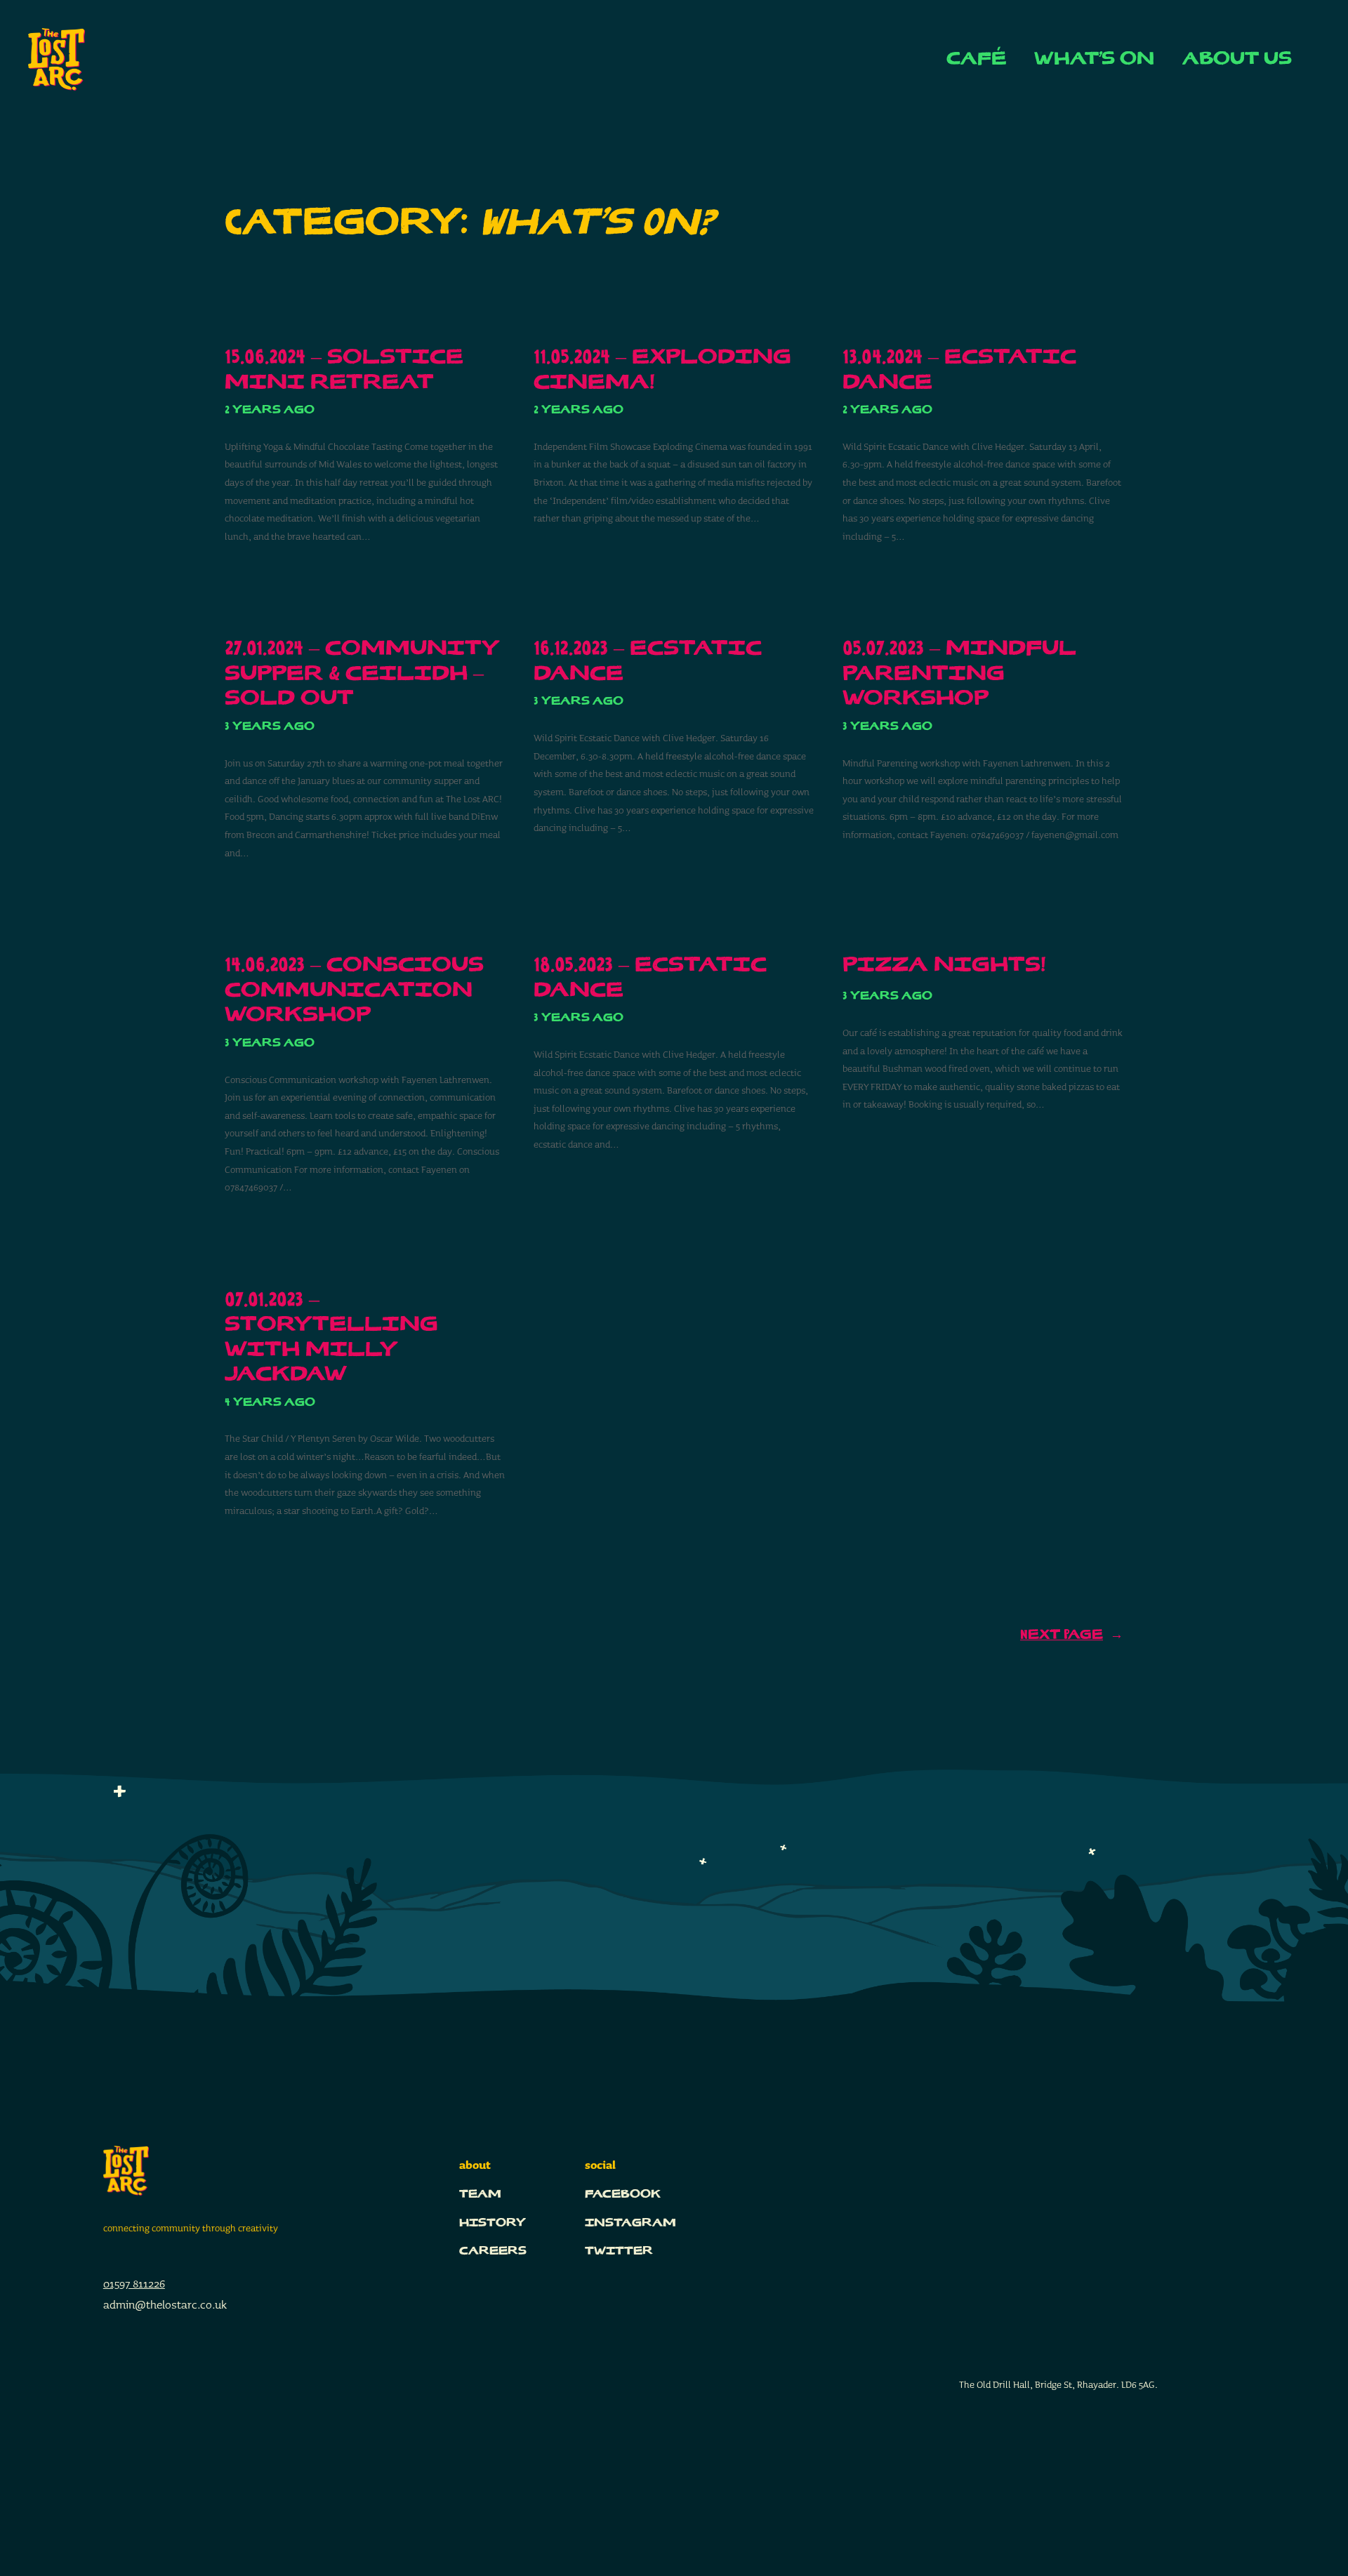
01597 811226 (134, 2284)
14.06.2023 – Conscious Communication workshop (354, 990)
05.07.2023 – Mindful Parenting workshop (959, 674)
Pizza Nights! (944, 965)
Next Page (1072, 1635)
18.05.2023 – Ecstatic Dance (650, 978)
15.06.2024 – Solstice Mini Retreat (344, 370)
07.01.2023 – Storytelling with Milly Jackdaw (331, 1338)
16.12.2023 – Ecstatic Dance (648, 662)
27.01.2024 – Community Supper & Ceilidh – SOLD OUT (362, 674)
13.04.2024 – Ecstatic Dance (959, 370)
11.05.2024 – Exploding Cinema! (662, 370)
